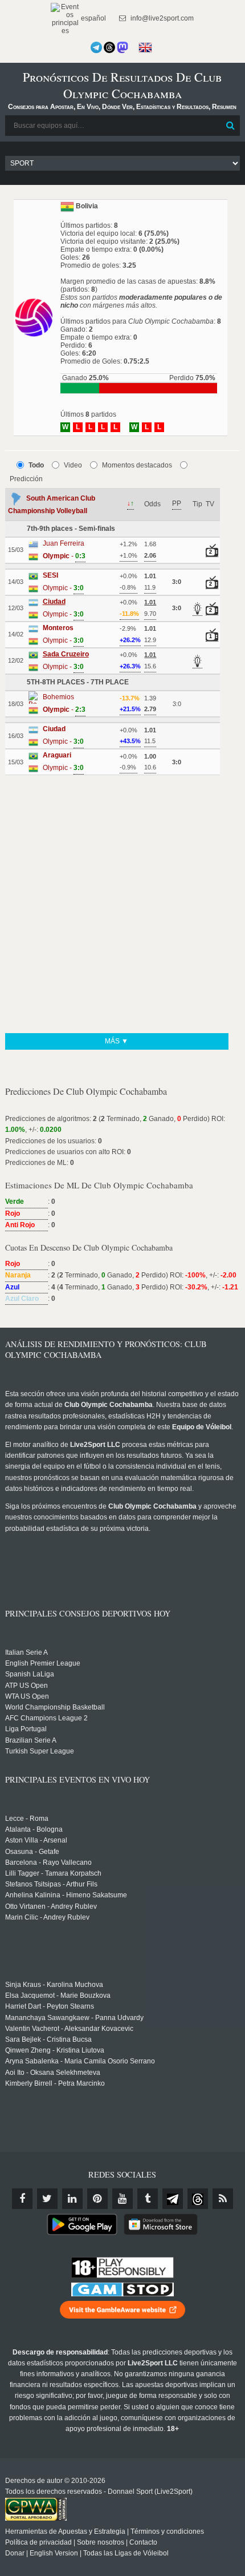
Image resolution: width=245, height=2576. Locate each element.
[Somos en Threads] (109, 47)
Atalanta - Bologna (34, 1829)
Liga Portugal (26, 1729)
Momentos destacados (137, 465)
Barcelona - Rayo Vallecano (48, 1863)
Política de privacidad (38, 2542)
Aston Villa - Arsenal (36, 1840)
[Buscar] (230, 126)
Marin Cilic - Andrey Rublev (47, 1917)
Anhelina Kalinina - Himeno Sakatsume (66, 1895)
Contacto (143, 2542)
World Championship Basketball (55, 1707)
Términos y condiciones (167, 2531)
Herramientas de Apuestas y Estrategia (65, 2531)
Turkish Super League (40, 1751)
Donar (15, 2553)
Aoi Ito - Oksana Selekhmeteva (53, 2073)
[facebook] (22, 2199)
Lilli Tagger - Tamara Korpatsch (53, 1873)
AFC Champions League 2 (46, 1718)
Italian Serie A (26, 1652)
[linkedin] (72, 2199)
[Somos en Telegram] (96, 47)
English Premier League (43, 1663)
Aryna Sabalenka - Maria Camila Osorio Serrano (80, 2061)
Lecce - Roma (27, 1819)
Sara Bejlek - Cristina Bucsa (48, 2039)
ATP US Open (26, 1686)
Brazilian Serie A (31, 1740)
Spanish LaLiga (30, 1674)
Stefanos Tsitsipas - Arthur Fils (51, 1884)
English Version (54, 2553)
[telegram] (173, 2199)
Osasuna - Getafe (32, 1852)
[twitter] (47, 2199)
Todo (36, 465)
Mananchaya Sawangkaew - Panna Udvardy (74, 2018)
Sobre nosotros (101, 2542)
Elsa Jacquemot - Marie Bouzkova (58, 1996)
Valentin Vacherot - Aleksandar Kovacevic (69, 2029)
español (93, 18)
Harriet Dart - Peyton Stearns (50, 2006)
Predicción (26, 479)
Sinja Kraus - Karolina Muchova (54, 1985)
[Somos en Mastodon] (122, 47)
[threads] (198, 2199)
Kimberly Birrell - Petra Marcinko (55, 2083)
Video (73, 465)
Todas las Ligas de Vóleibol (126, 2553)
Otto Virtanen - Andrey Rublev (51, 1906)
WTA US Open (27, 1696)
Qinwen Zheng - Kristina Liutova (55, 2050)
